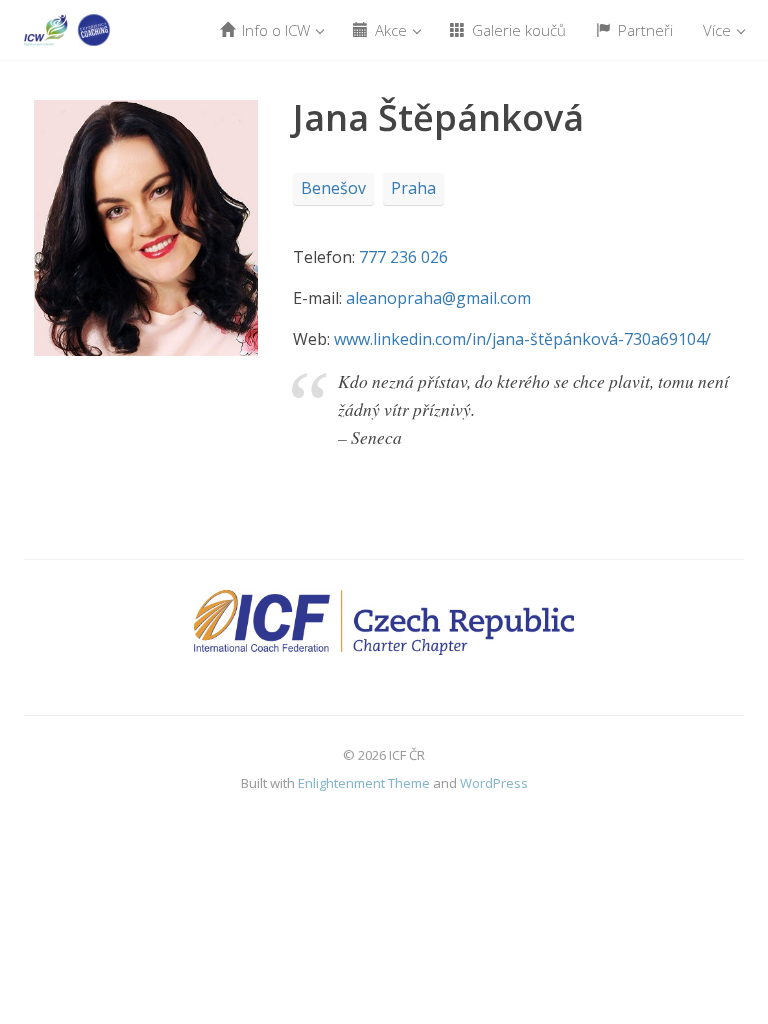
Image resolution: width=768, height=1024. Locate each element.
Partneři (643, 30)
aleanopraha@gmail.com (438, 298)
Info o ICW (276, 30)
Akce (391, 30)
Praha (413, 188)
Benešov (333, 188)
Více (719, 30)
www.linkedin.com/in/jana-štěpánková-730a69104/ (522, 339)
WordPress (494, 783)
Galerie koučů (517, 30)
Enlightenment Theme (364, 783)
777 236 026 (403, 257)
